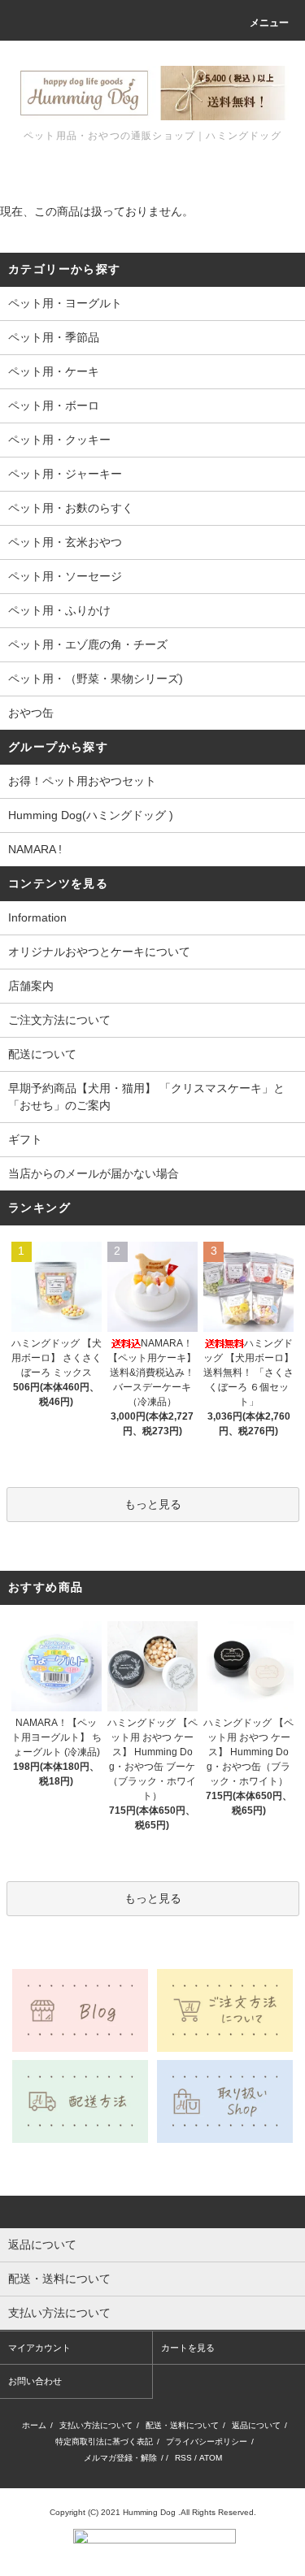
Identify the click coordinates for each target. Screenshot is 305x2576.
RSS (183, 2458)
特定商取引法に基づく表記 (104, 2442)
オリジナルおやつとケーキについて (99, 952)
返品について (256, 2425)
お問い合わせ (35, 2381)
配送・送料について (182, 2425)
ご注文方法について (59, 1020)
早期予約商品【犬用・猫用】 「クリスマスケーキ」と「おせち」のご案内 (146, 1097)
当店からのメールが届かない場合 (94, 1173)
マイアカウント (39, 2348)
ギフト (25, 1139)
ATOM (211, 2458)
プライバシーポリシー (207, 2442)
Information (37, 917)
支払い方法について (96, 2425)
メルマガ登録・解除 (120, 2458)
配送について (42, 1054)
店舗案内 (31, 986)
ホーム (34, 2425)
